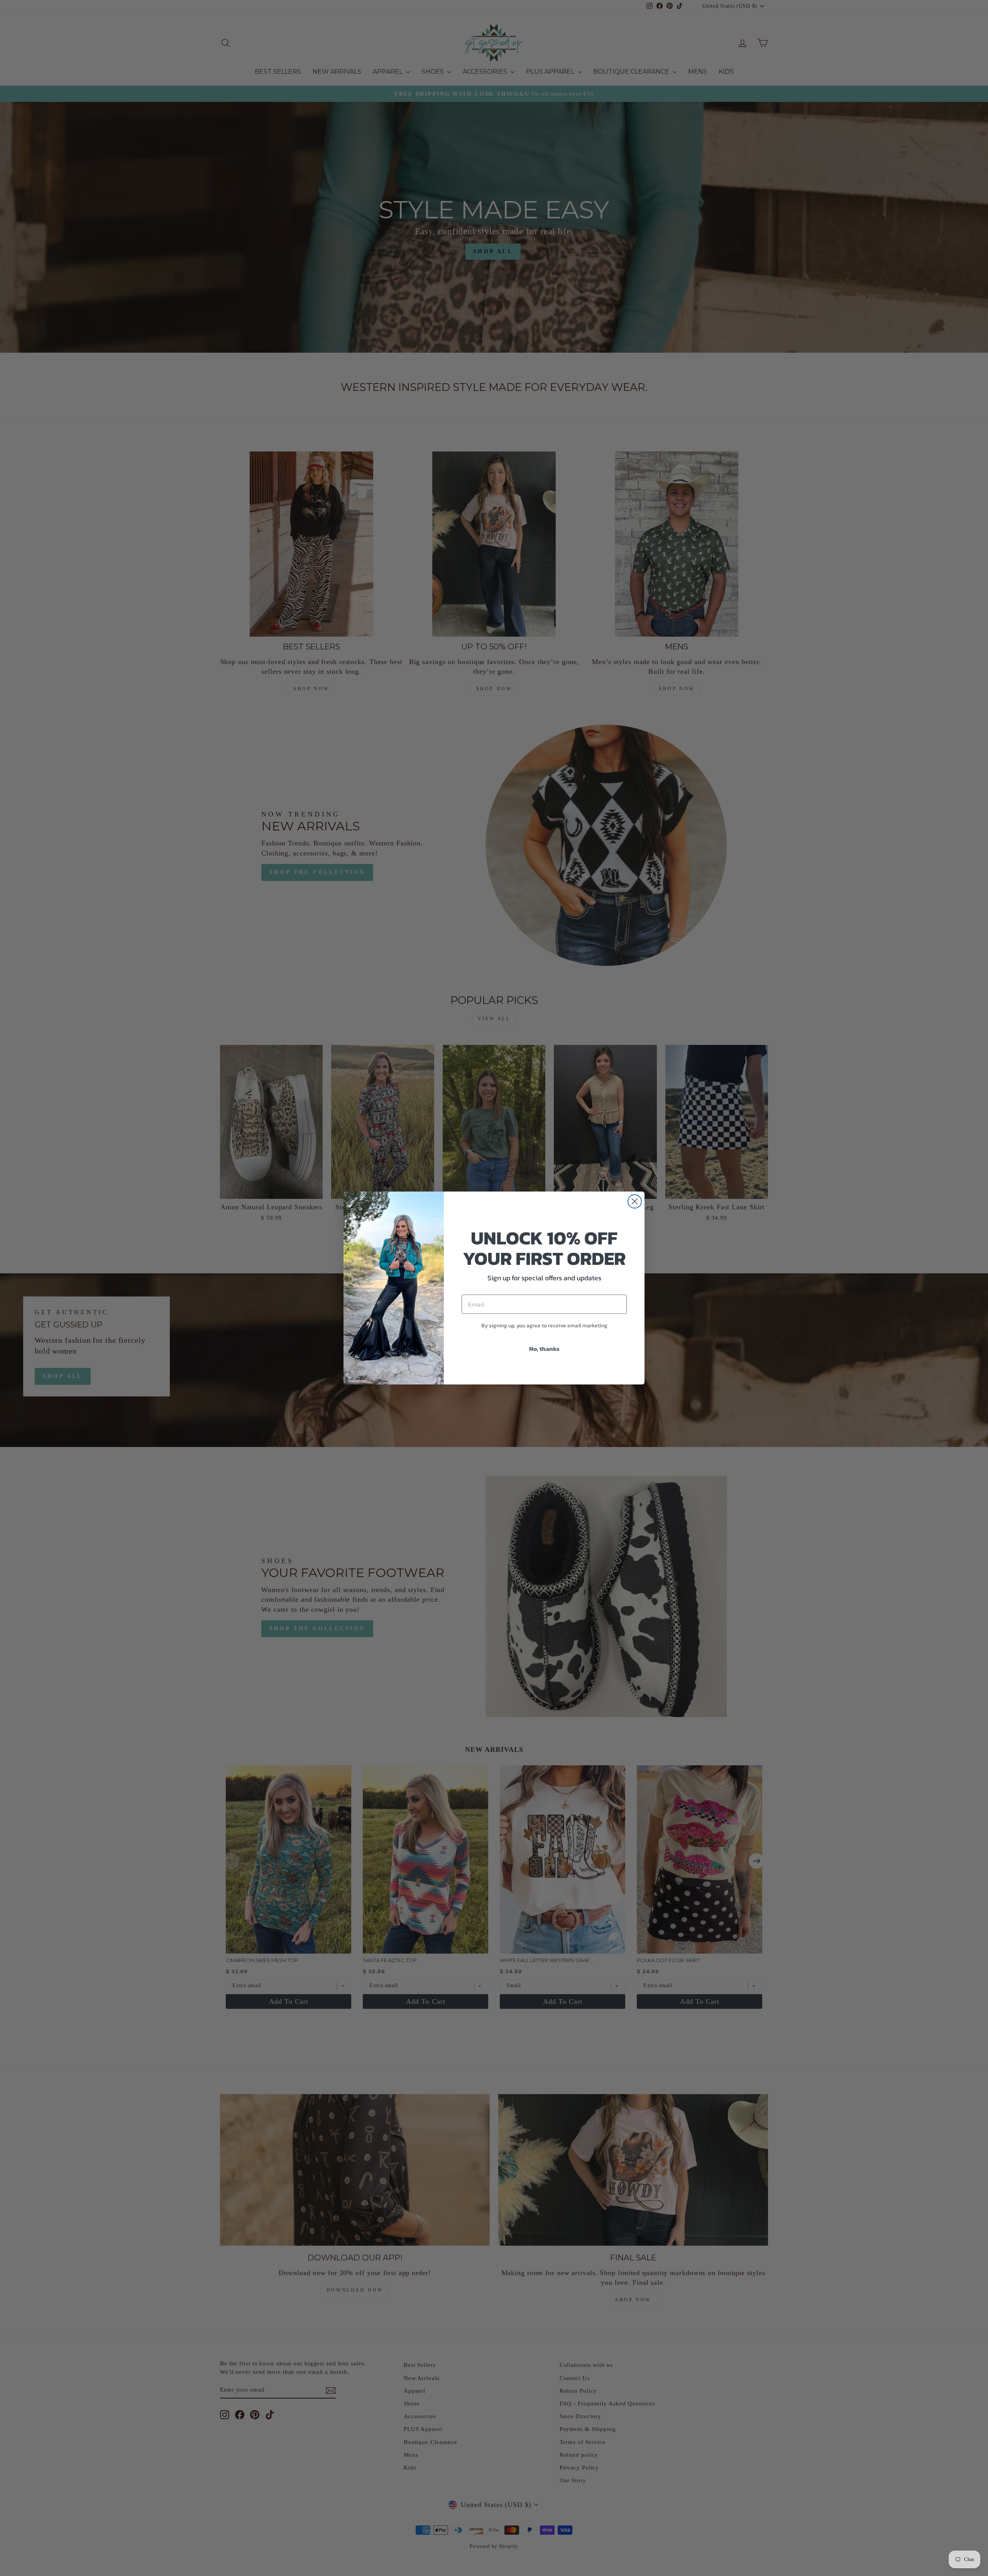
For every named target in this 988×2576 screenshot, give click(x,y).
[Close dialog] (635, 1201)
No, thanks (544, 1349)
